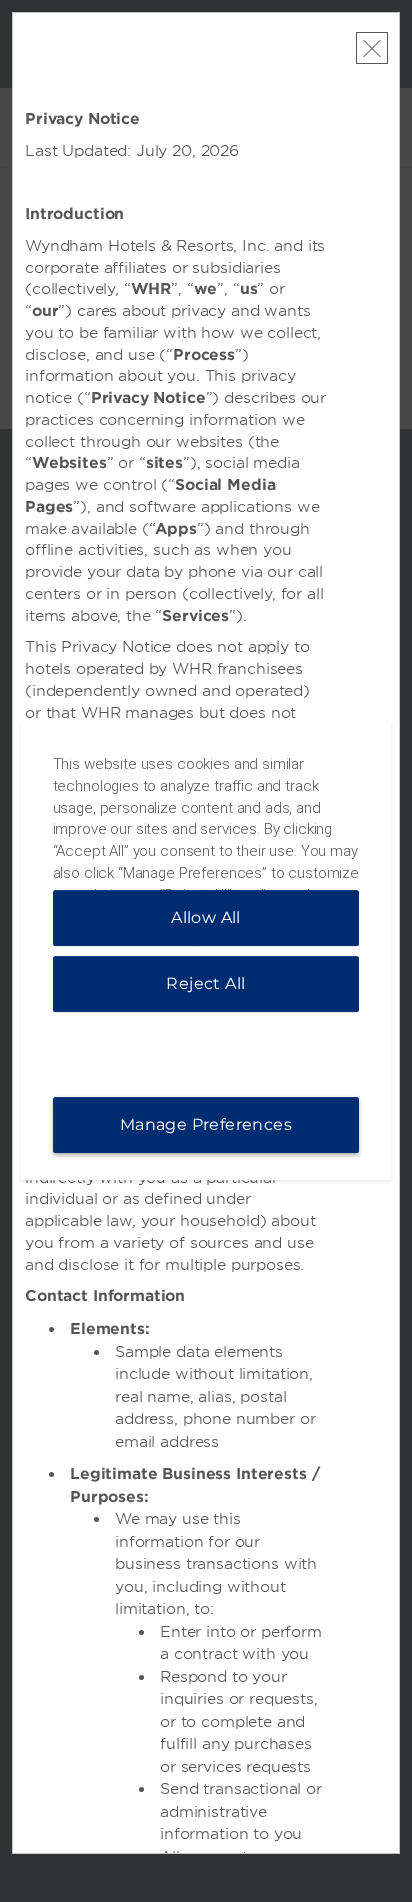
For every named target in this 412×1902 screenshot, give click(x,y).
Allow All (206, 917)
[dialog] (206, 951)
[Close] (372, 48)
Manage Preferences (206, 1124)
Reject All (205, 983)
